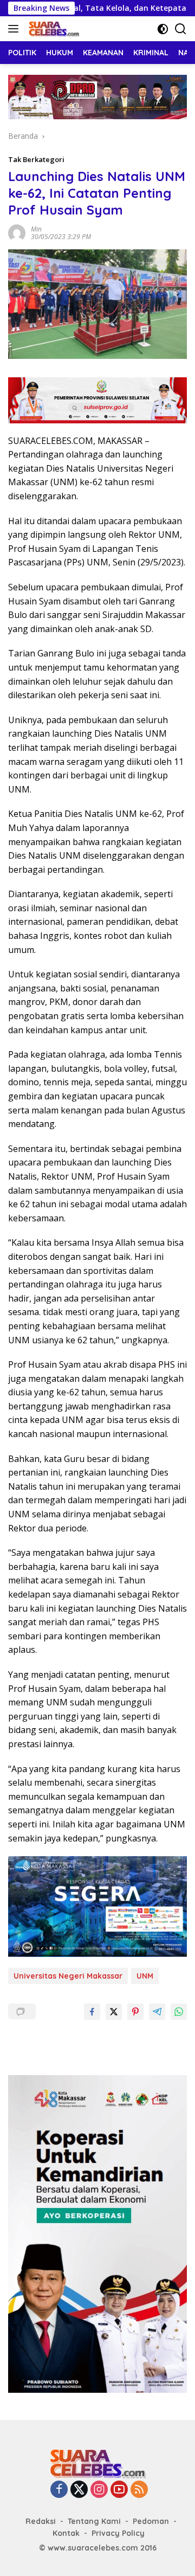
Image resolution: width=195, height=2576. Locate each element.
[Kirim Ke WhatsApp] (179, 2012)
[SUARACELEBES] (53, 29)
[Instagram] (99, 2490)
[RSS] (139, 2490)
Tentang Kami (94, 2521)
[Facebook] (59, 2490)
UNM (145, 1976)
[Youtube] (119, 2490)
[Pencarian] (181, 29)
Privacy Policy (118, 2533)
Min (36, 229)
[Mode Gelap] (163, 29)
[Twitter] (79, 2490)
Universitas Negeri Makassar (68, 1976)
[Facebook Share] (92, 2012)
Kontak (66, 2533)
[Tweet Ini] (114, 2012)
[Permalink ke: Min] (17, 232)
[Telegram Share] (157, 2012)
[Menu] (15, 29)
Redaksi (41, 2521)
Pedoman (151, 2521)
